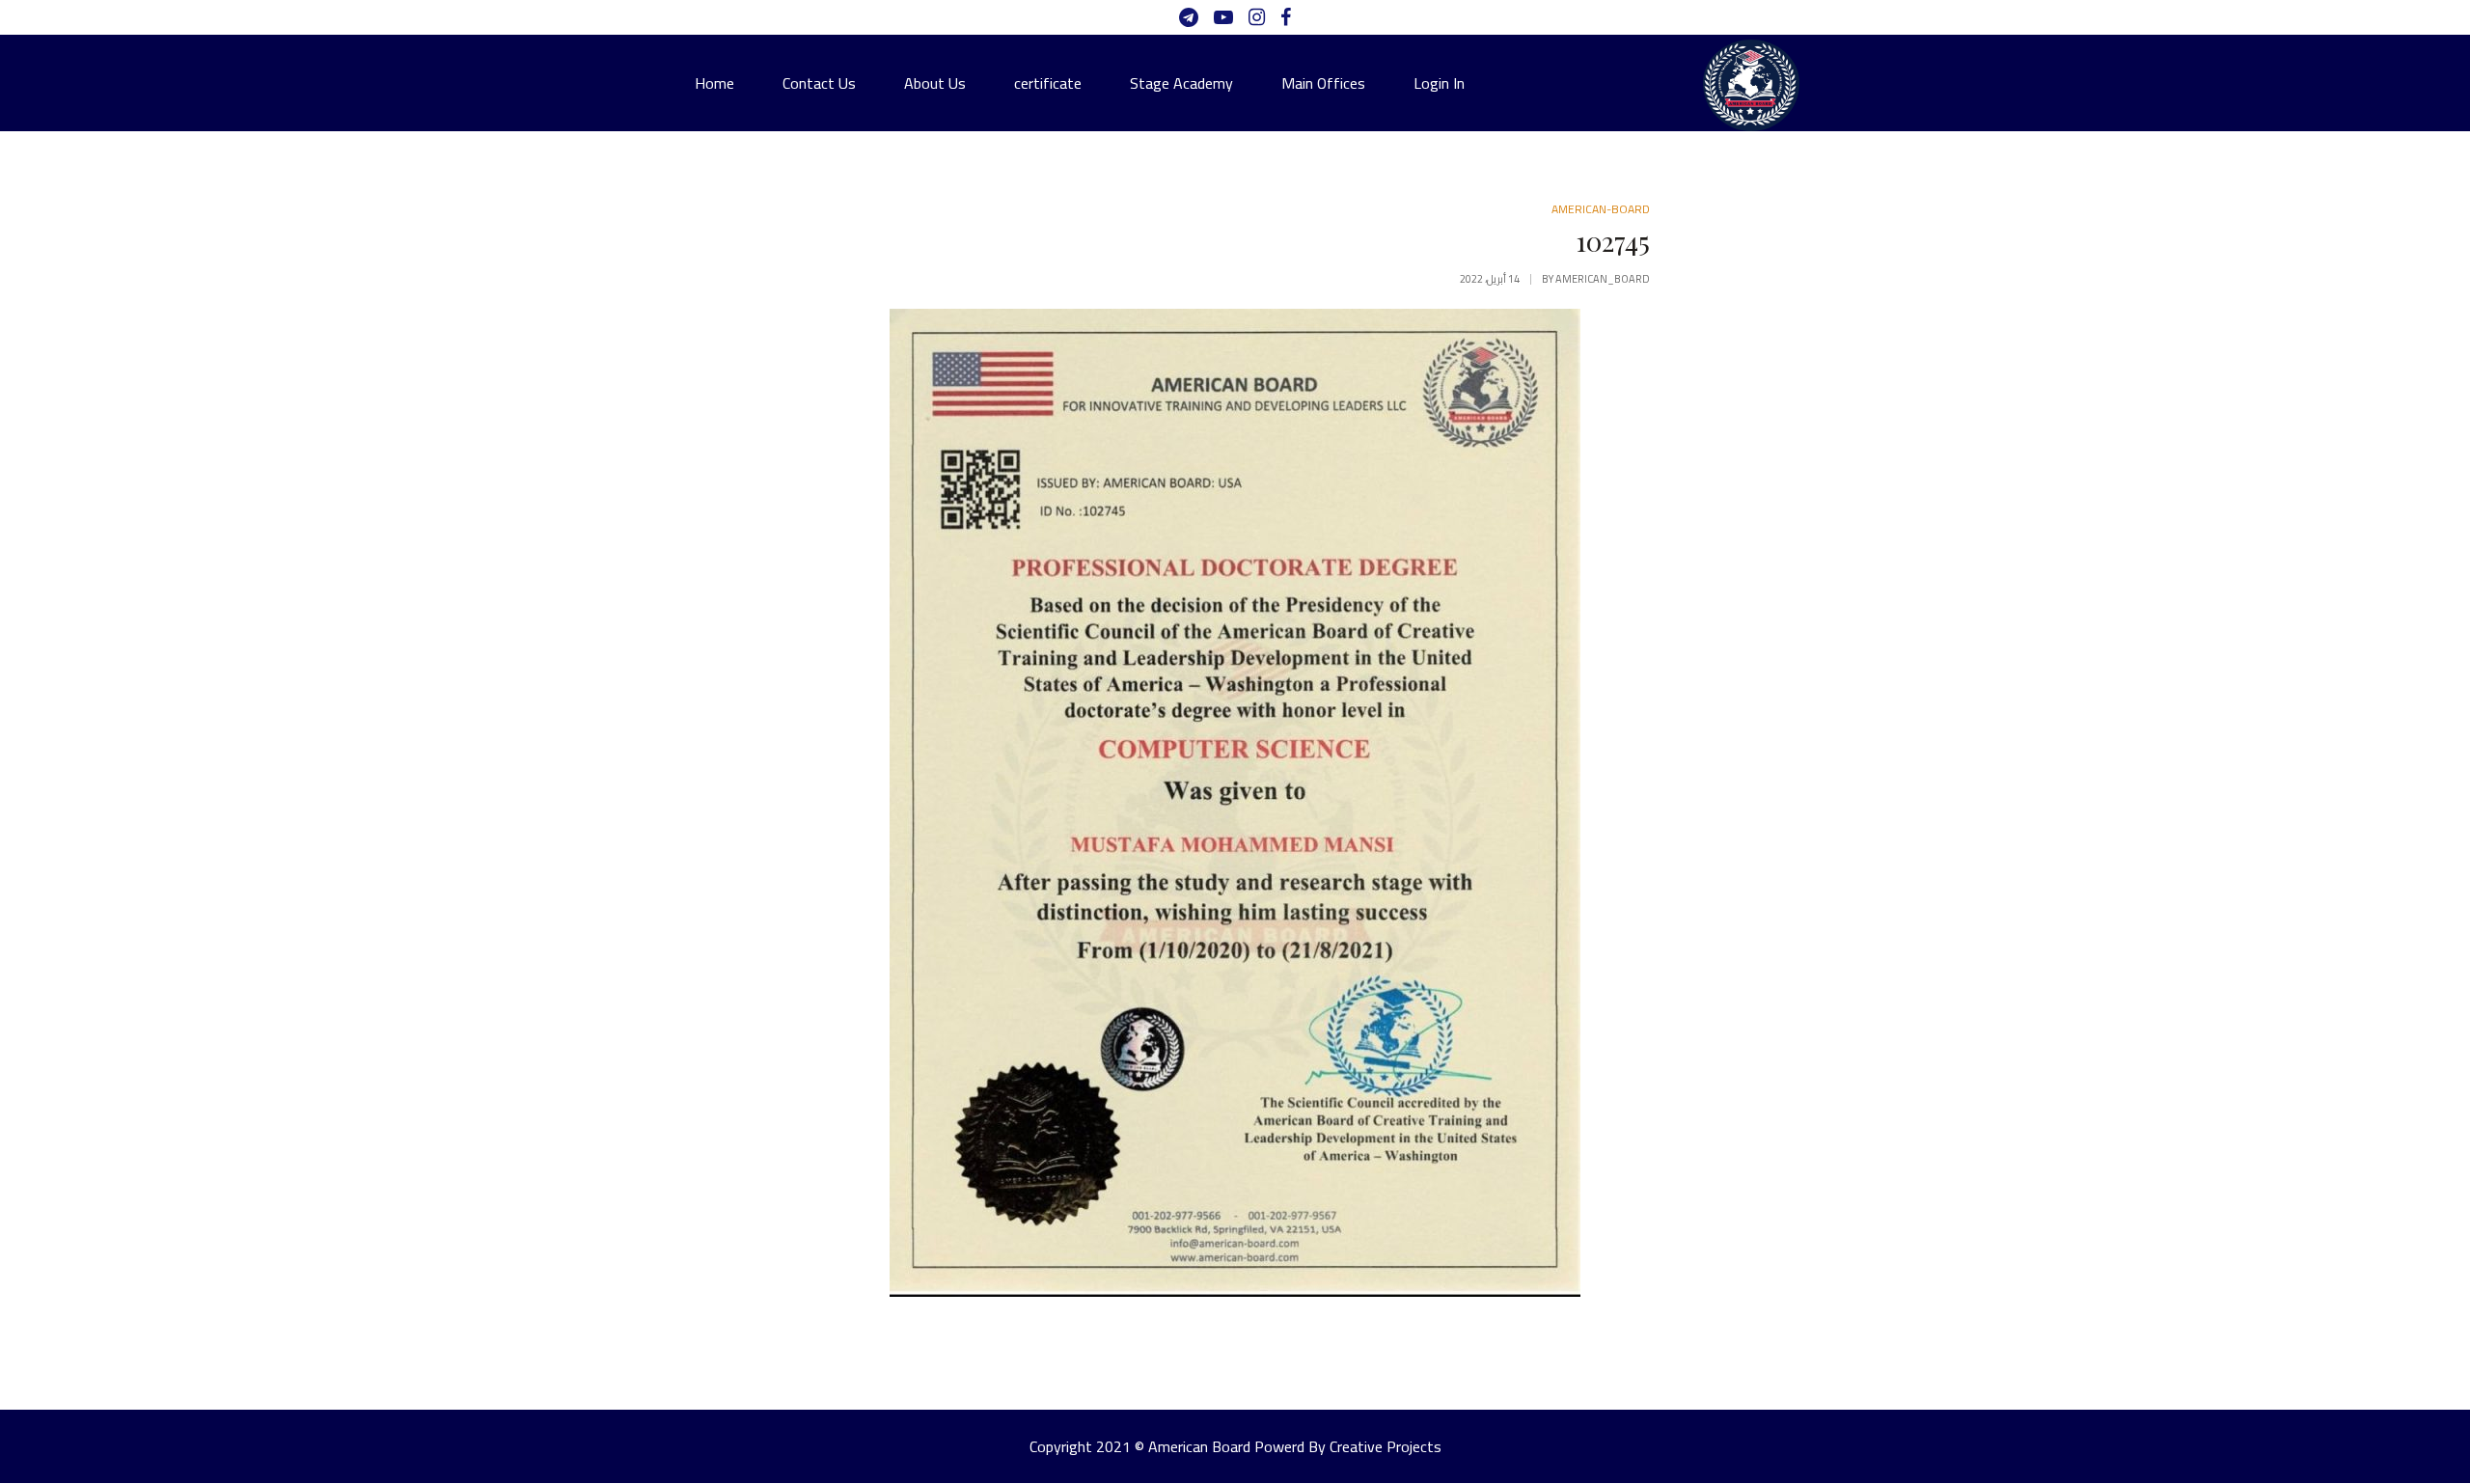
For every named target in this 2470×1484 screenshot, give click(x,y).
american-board (1601, 209)
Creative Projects (1386, 1446)
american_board (1603, 279)
